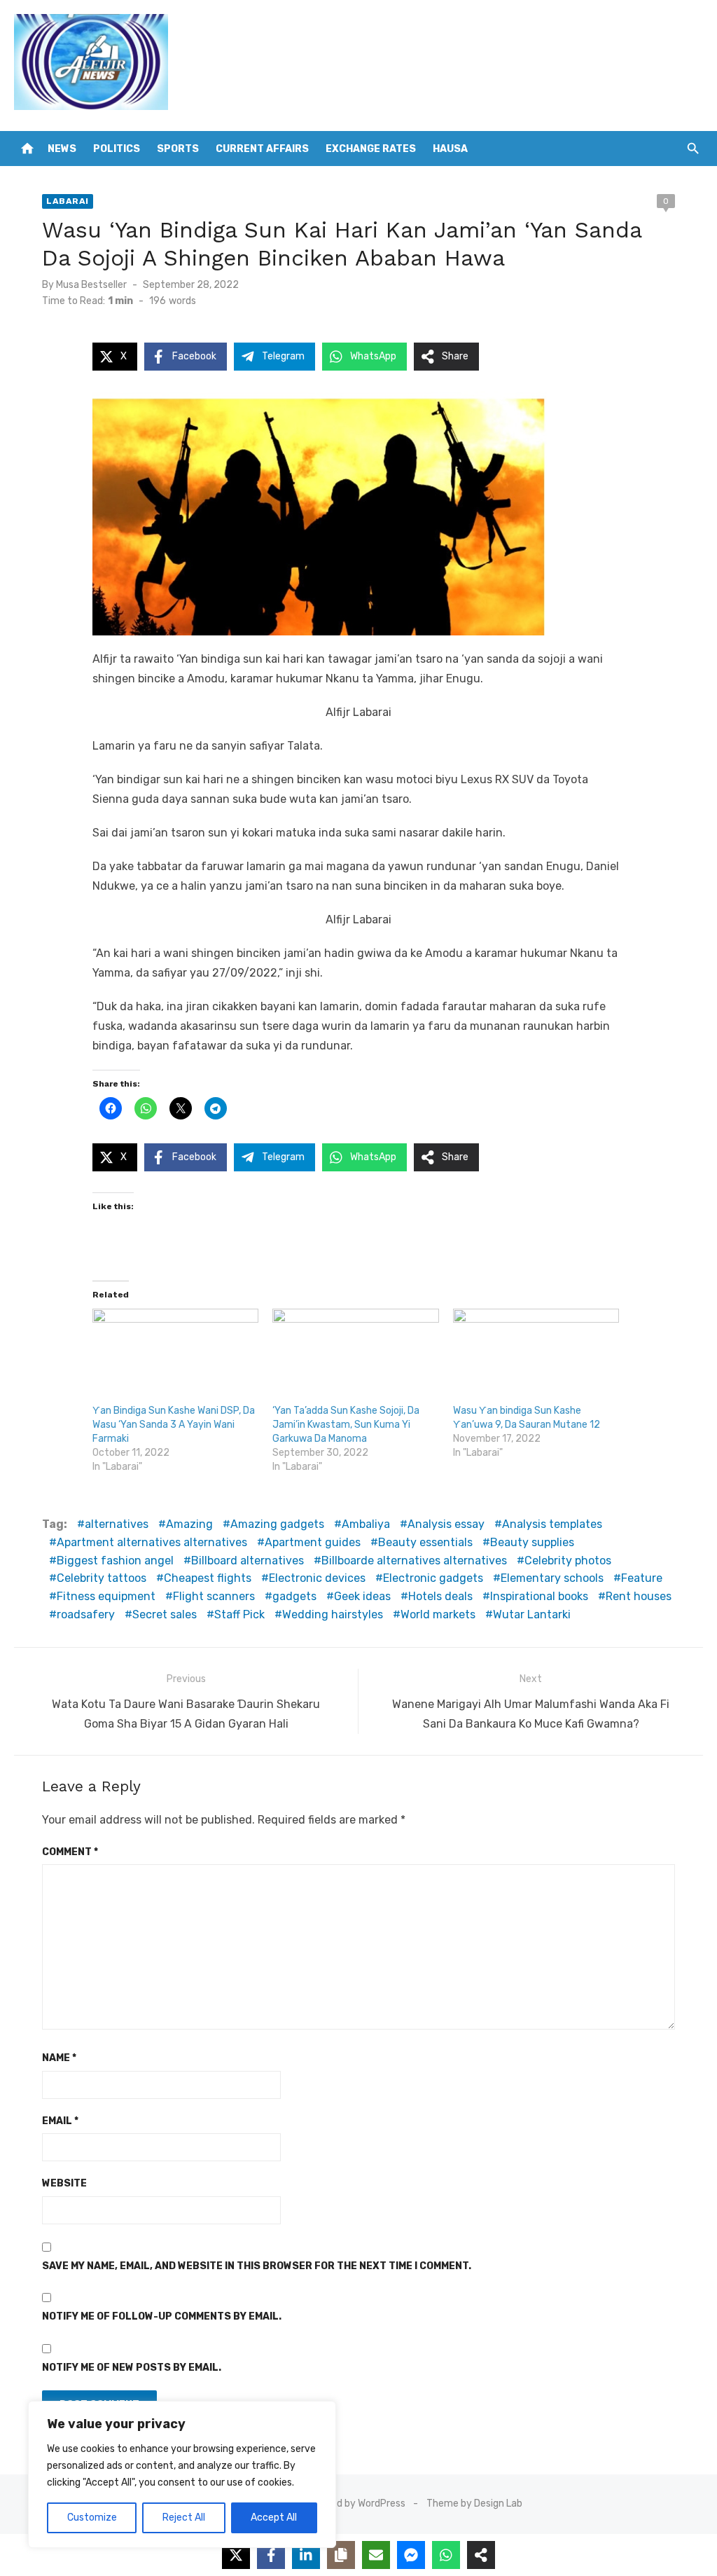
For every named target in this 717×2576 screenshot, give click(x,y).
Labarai (68, 201)
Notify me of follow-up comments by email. (162, 2316)
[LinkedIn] (306, 2555)
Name (59, 2058)
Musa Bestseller (91, 285)
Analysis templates (552, 1524)
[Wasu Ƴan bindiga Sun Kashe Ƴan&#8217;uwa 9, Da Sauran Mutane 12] (536, 1356)
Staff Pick (239, 1614)
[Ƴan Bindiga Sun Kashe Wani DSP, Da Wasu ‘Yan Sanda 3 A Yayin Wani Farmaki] (175, 1356)
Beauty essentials (425, 1542)
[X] (236, 2555)
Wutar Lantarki (532, 1614)
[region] (182, 2474)
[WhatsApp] (446, 2555)
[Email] (376, 2555)
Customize (92, 2518)
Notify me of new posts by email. (132, 2368)
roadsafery (86, 1614)
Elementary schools (552, 1578)
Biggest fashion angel (115, 1561)
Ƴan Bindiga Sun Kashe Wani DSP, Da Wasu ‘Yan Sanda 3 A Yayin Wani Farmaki (174, 1425)
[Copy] (341, 2555)
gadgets (294, 1596)
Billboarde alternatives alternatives (414, 1561)
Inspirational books (539, 1596)
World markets (438, 1614)
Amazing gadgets (277, 1524)
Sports (178, 149)
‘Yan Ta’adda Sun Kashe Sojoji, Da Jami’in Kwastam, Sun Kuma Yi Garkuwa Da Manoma (346, 1425)
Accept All (274, 2518)
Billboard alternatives (248, 1561)
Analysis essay (446, 1524)
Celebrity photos (568, 1561)
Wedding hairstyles (333, 1614)
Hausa (450, 149)
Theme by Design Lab (474, 2503)
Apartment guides (313, 1542)
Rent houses (639, 1596)
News (62, 149)
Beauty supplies (532, 1542)
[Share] (481, 2555)
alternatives (117, 1524)
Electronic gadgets (433, 1578)
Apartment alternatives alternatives (152, 1542)
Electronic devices (317, 1578)
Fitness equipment (106, 1596)
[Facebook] (271, 2555)
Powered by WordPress (354, 2503)
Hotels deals (440, 1596)
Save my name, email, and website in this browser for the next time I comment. (257, 2266)
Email (60, 2121)
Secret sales (165, 1614)
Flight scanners (214, 1596)
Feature (642, 1578)
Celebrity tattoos (102, 1578)
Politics (117, 149)
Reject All (184, 2518)
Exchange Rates (371, 149)
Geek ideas (362, 1596)
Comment (70, 1852)
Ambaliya (366, 1524)
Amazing (189, 1524)
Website (64, 2183)
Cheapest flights (208, 1578)
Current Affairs (262, 149)
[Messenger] (411, 2555)
